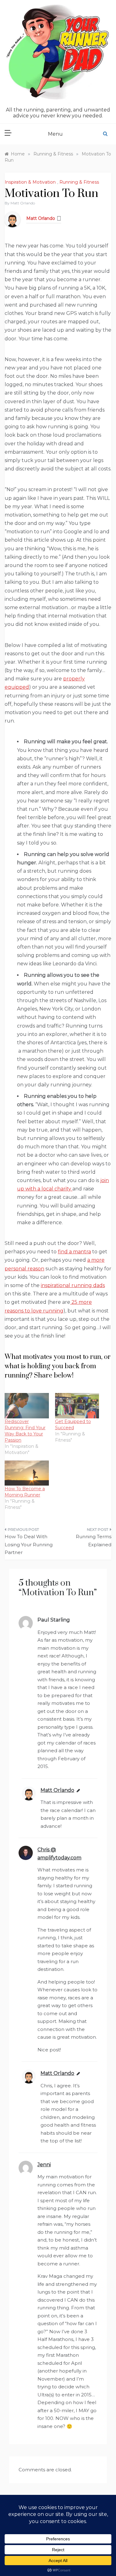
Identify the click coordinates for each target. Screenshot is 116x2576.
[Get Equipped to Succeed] (77, 1406)
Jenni (44, 2165)
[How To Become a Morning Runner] (27, 1473)
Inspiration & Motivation (30, 182)
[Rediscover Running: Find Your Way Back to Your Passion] (27, 1406)
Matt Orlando (23, 203)
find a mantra (74, 1252)
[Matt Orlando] (12, 219)
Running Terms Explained (94, 1541)
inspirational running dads (73, 1285)
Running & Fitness (79, 182)
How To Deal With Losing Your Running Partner (29, 1544)
